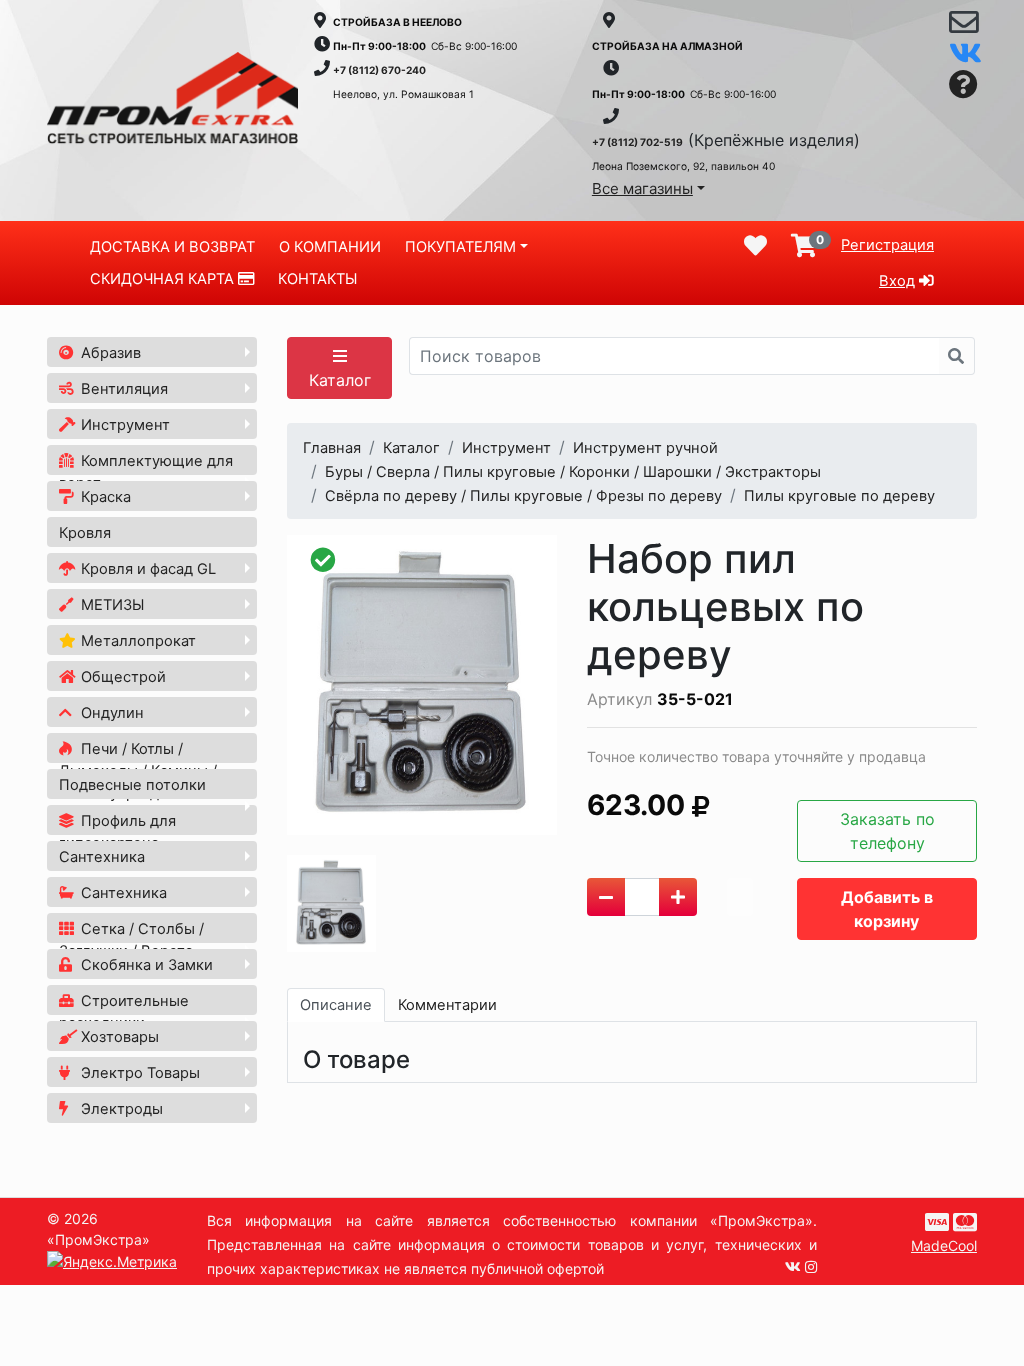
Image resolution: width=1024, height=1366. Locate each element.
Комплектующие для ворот (146, 472)
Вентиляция (122, 389)
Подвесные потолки (132, 785)
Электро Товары (138, 1073)
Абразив (109, 353)
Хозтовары (118, 1037)
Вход (897, 281)
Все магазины (642, 188)
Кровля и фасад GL (146, 569)
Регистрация (887, 245)
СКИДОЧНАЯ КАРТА (164, 279)
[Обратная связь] (963, 27)
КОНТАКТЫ (317, 279)
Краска (104, 497)
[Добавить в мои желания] (740, 897)
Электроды (120, 1109)
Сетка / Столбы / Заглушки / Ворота (131, 940)
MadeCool (944, 1245)
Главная (332, 448)
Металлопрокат (136, 641)
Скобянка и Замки (145, 965)
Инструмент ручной (645, 448)
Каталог (340, 380)
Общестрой (121, 677)
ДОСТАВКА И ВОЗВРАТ (172, 247)
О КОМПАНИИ (330, 247)
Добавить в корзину (887, 909)
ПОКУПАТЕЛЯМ (460, 247)
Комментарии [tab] (447, 1005)
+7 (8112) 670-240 (379, 70)
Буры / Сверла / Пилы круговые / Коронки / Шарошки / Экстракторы (573, 472)
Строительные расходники (124, 1012)
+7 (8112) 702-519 (637, 142)
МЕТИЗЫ (110, 605)
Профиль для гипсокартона (117, 832)
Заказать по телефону (887, 831)
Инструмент (123, 425)
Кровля (85, 533)
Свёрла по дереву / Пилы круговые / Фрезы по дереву (523, 496)
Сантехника (102, 857)
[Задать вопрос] (963, 85)
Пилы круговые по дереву (839, 496)
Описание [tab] (336, 1005)
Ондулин (110, 713)
